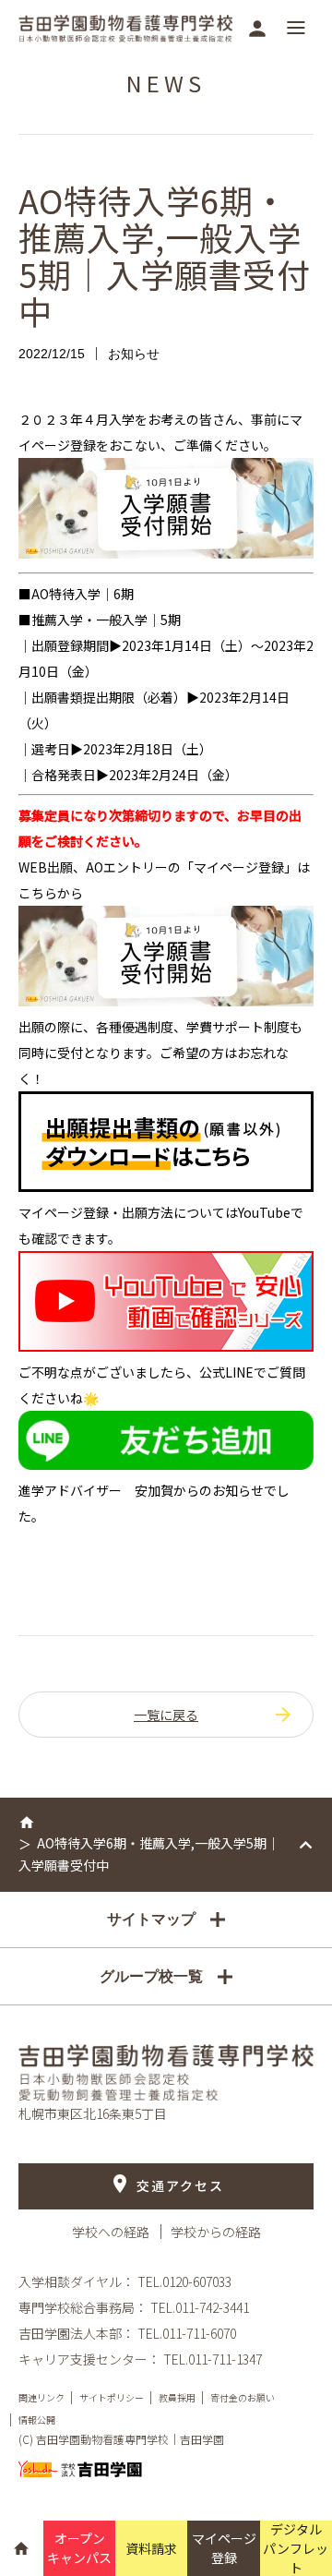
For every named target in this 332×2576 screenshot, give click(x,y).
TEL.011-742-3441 (200, 2307)
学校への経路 (112, 2232)
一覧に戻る (166, 1715)
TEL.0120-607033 (184, 2281)
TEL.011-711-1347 (213, 2359)
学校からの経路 (216, 2232)
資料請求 (151, 2548)
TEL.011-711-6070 (187, 2333)
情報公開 (37, 2420)
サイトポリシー (112, 2397)
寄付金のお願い (243, 2397)
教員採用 (177, 2397)
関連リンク (41, 2397)
